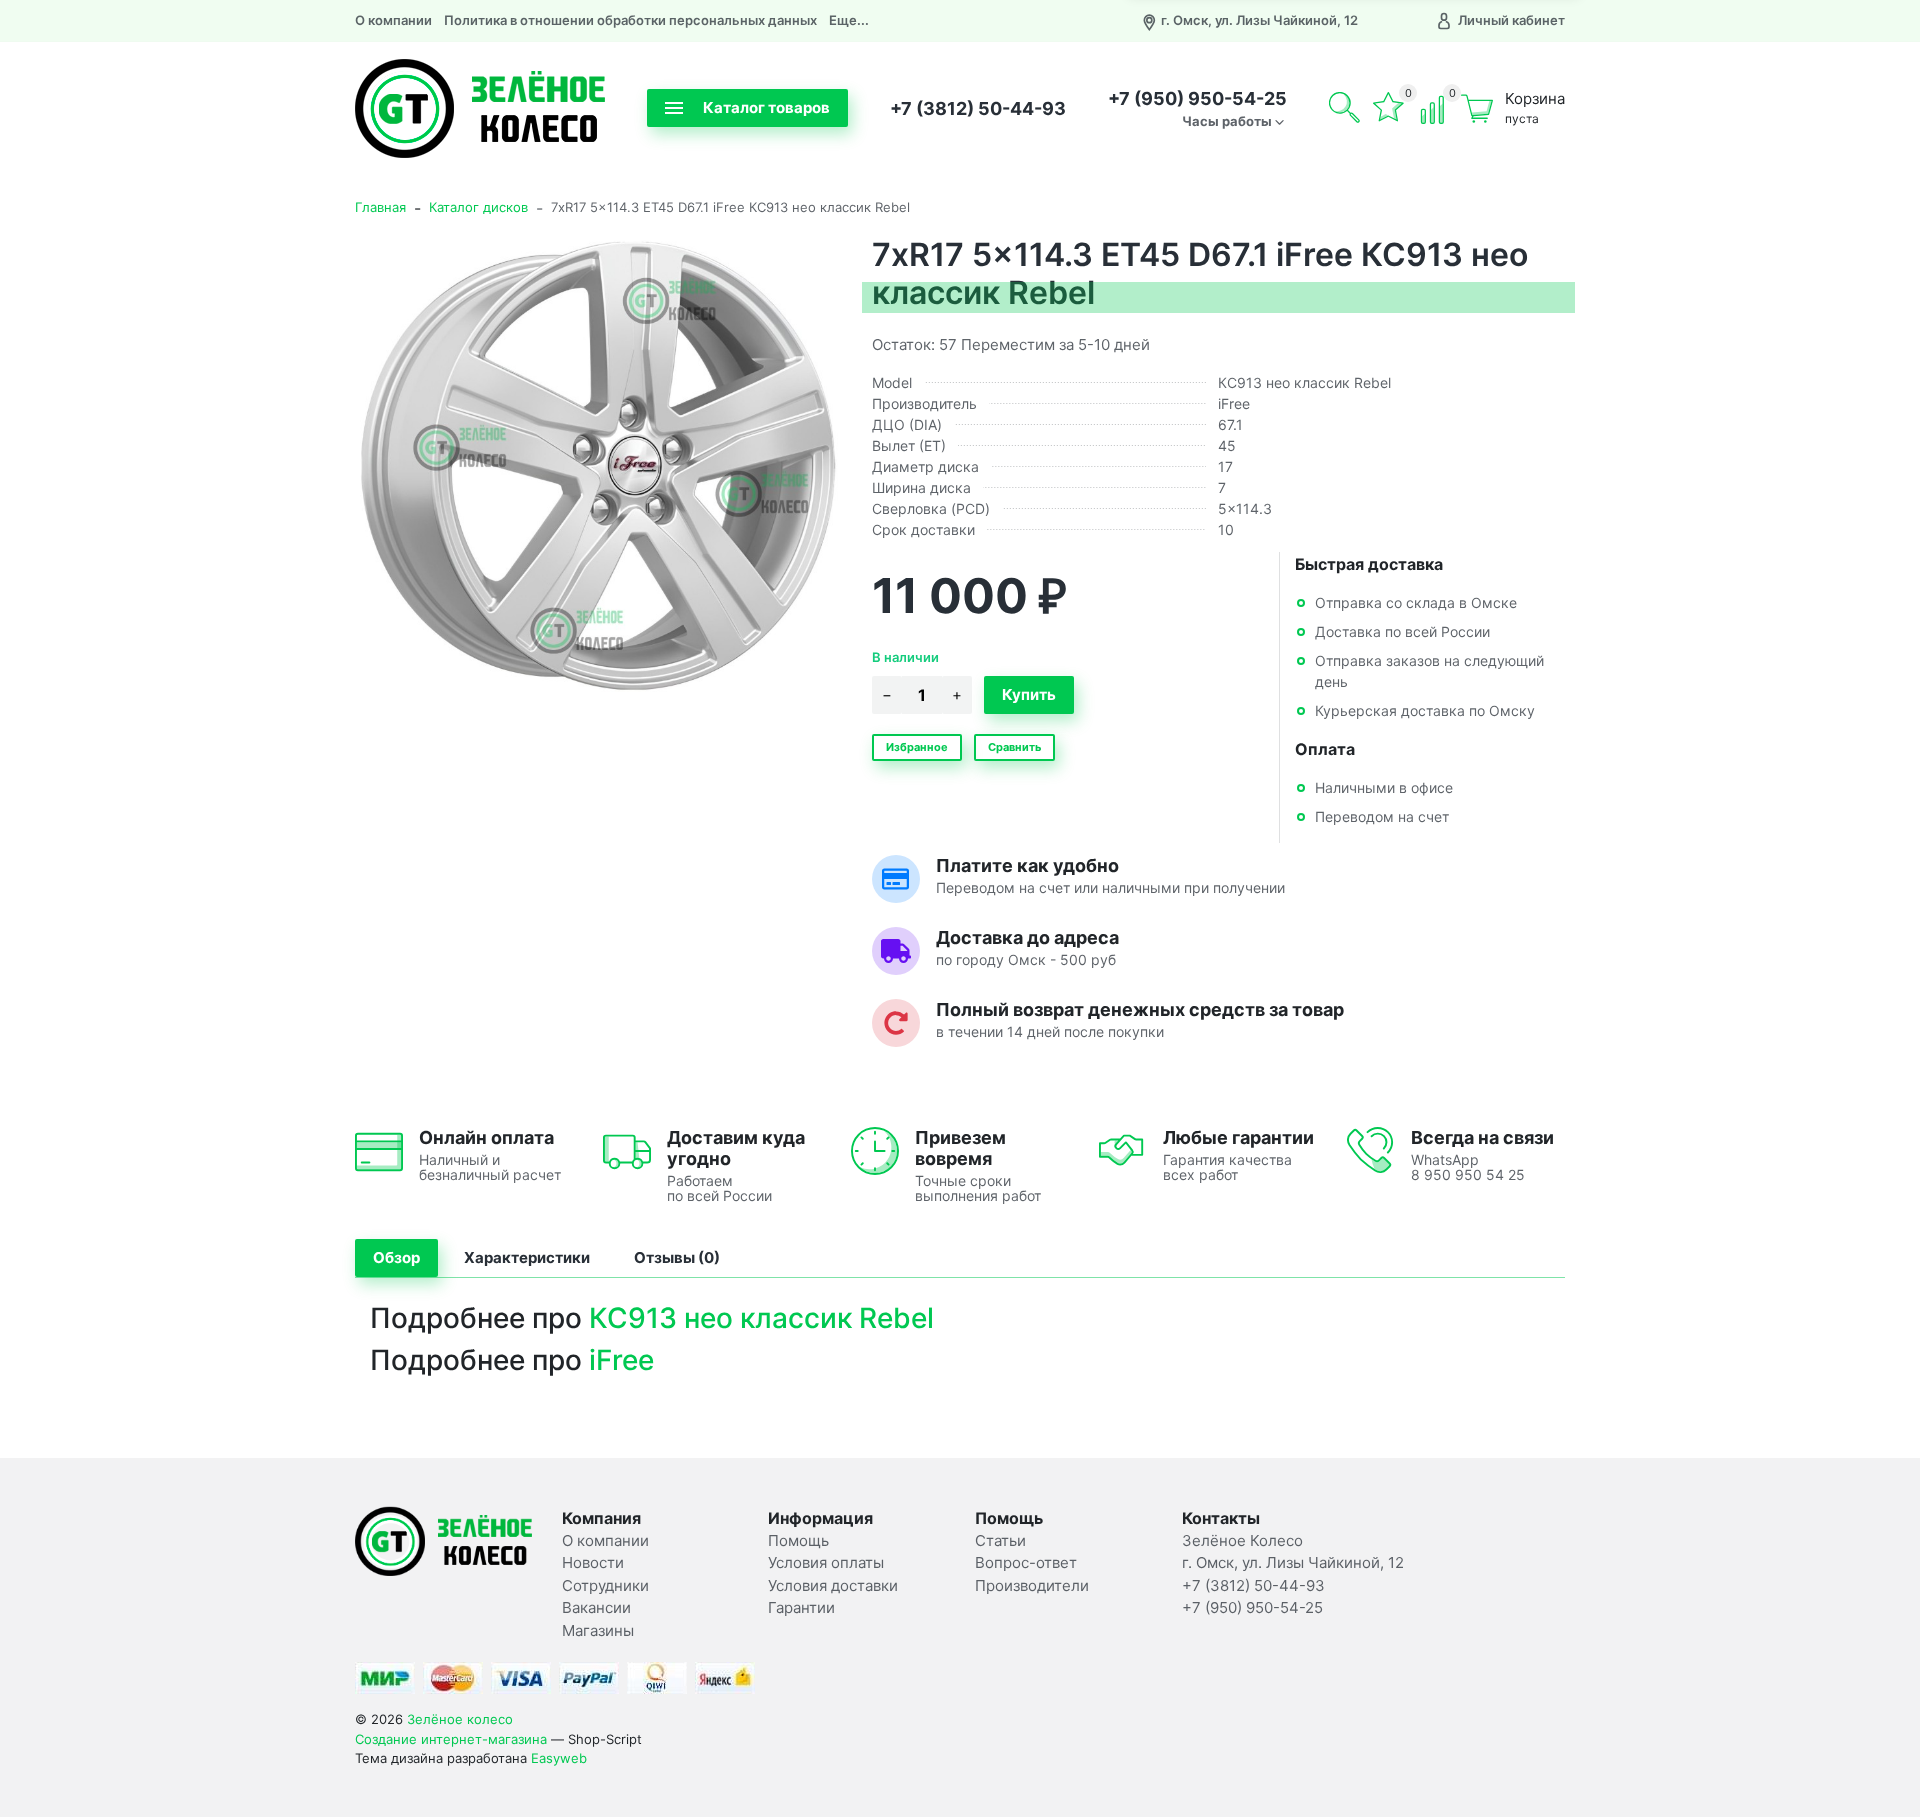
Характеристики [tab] (527, 1257)
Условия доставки (833, 1585)
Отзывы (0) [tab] (677, 1257)
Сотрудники (605, 1585)
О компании (393, 20)
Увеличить (598, 466)
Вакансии (596, 1607)
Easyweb (559, 1758)
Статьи (1000, 1540)
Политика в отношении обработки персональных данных (630, 20)
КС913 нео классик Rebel (761, 1318)
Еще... (849, 20)
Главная (380, 207)
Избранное (917, 747)
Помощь (798, 1540)
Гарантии (801, 1607)
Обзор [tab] (396, 1257)
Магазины (598, 1630)
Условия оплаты (826, 1562)
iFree (621, 1360)
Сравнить (1014, 747)
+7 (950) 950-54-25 (1197, 98)
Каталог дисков (478, 207)
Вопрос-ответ (1026, 1562)
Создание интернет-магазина (451, 1739)
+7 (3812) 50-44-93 (978, 108)
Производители (1032, 1585)
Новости (593, 1562)
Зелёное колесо (460, 1719)
